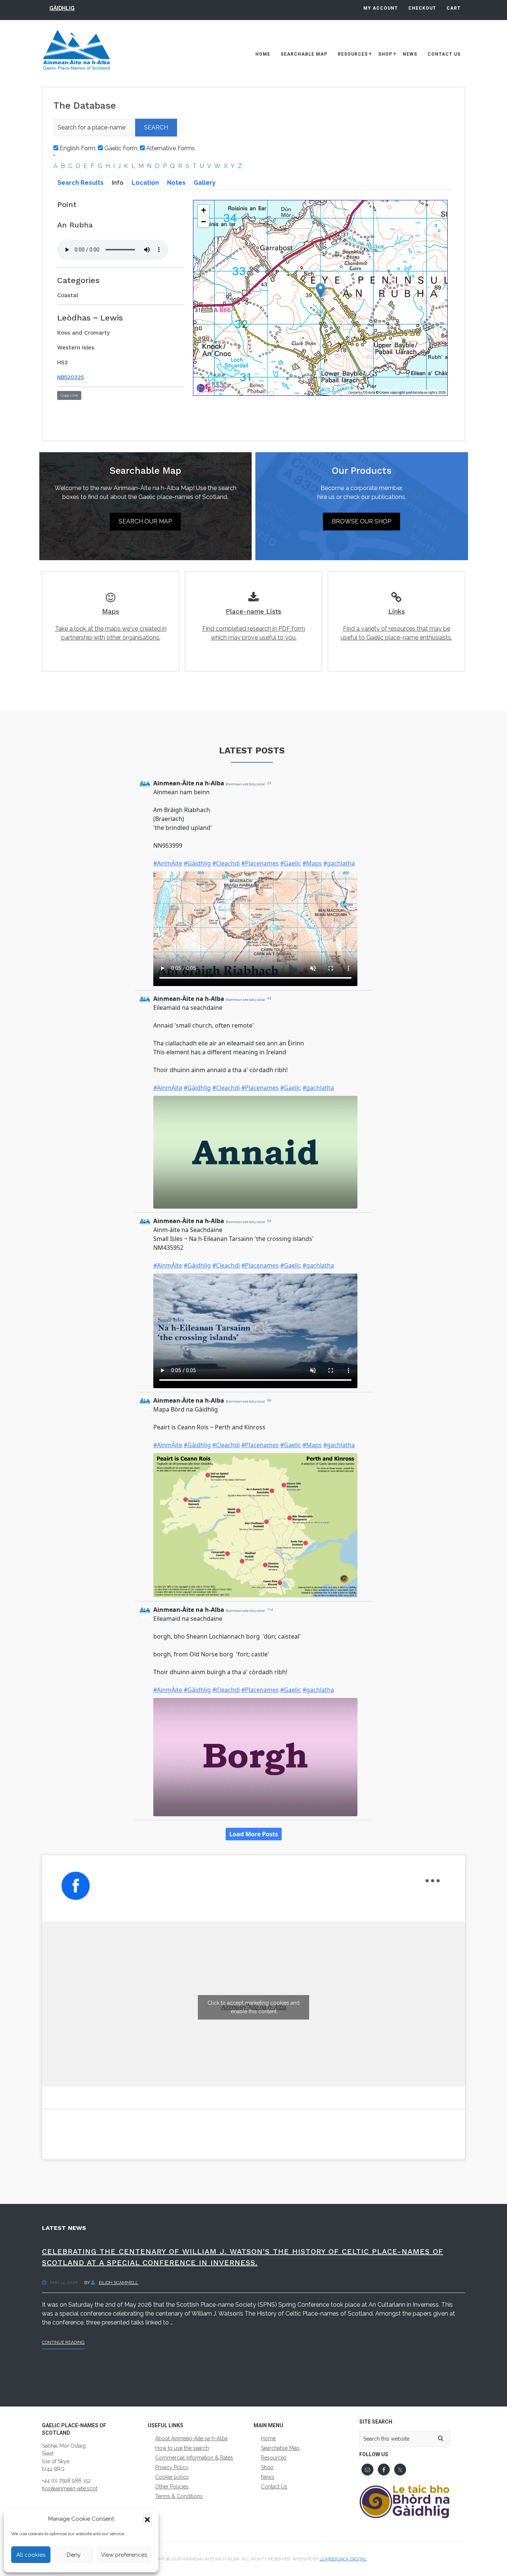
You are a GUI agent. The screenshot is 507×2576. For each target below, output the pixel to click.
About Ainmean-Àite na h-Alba (191, 2438)
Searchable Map (280, 2448)
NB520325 (71, 377)
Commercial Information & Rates (194, 2458)
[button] (147, 2519)
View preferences (124, 2555)
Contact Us (274, 2487)
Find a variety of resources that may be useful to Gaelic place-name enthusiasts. (396, 624)
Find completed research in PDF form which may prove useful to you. (254, 624)
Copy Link (69, 395)
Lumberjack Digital (343, 2559)
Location (145, 183)
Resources (274, 2458)
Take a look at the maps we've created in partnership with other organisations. (111, 624)
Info (118, 183)
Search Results (81, 183)
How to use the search (182, 2448)
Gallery (205, 183)
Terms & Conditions (179, 2496)
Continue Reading (63, 2344)
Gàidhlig (62, 8)
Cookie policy (172, 2477)
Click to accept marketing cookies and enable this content (253, 2007)
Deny (74, 2555)
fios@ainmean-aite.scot (70, 2488)
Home (268, 2438)
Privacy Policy (172, 2467)
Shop (267, 2467)
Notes (176, 183)
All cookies (31, 2555)
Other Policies (172, 2487)
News (268, 2477)
